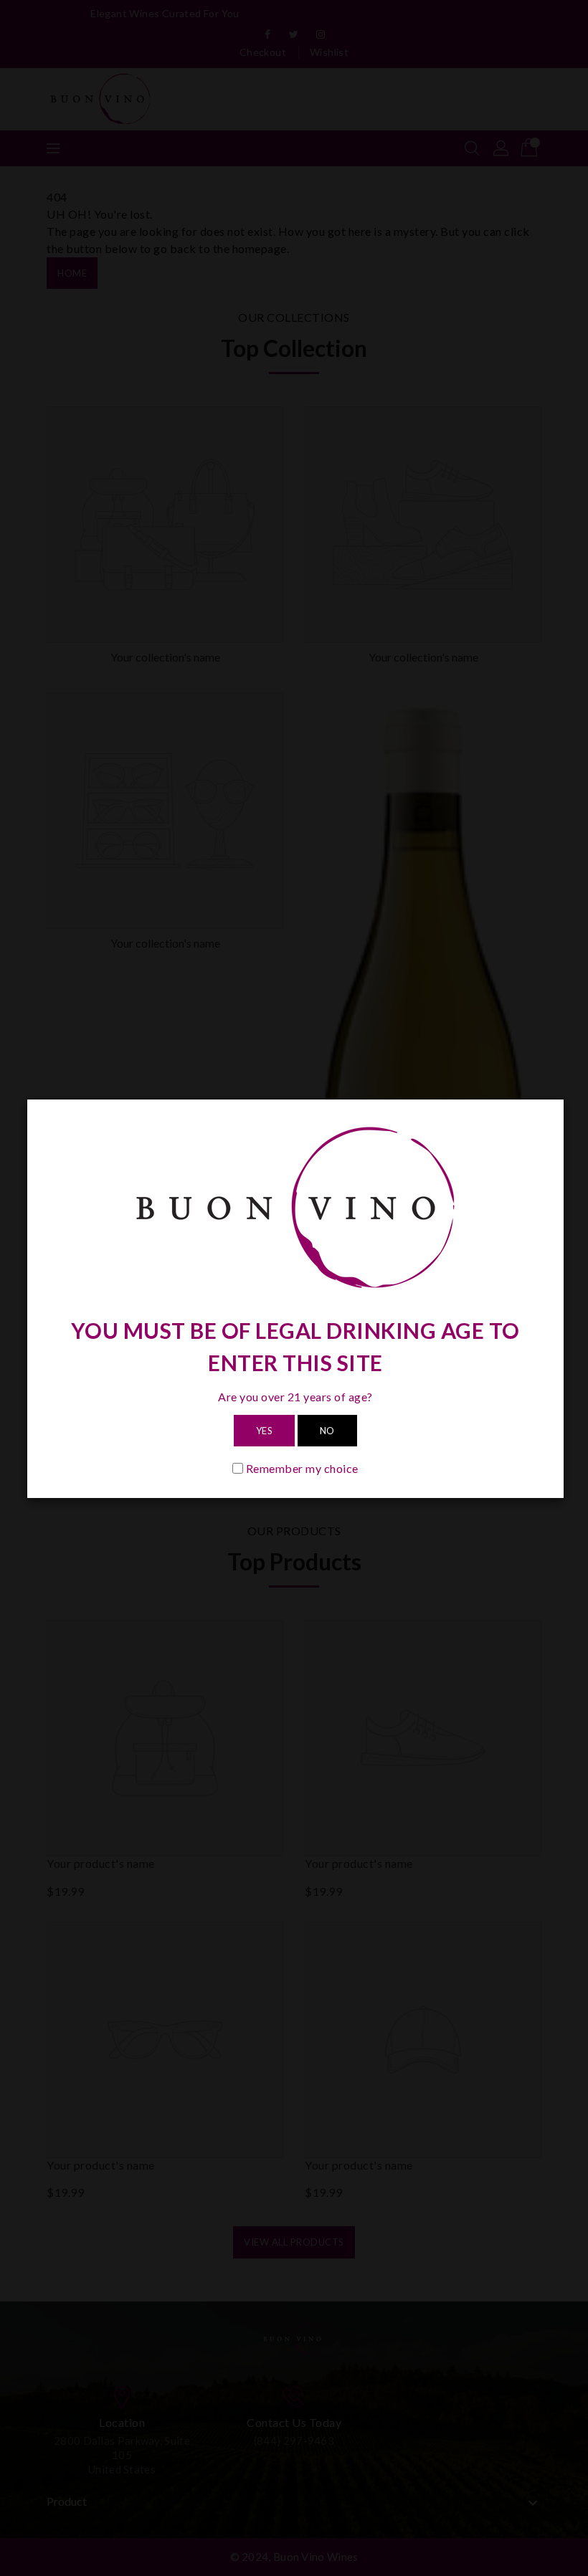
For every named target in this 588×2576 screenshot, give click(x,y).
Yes (265, 1431)
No (327, 1431)
